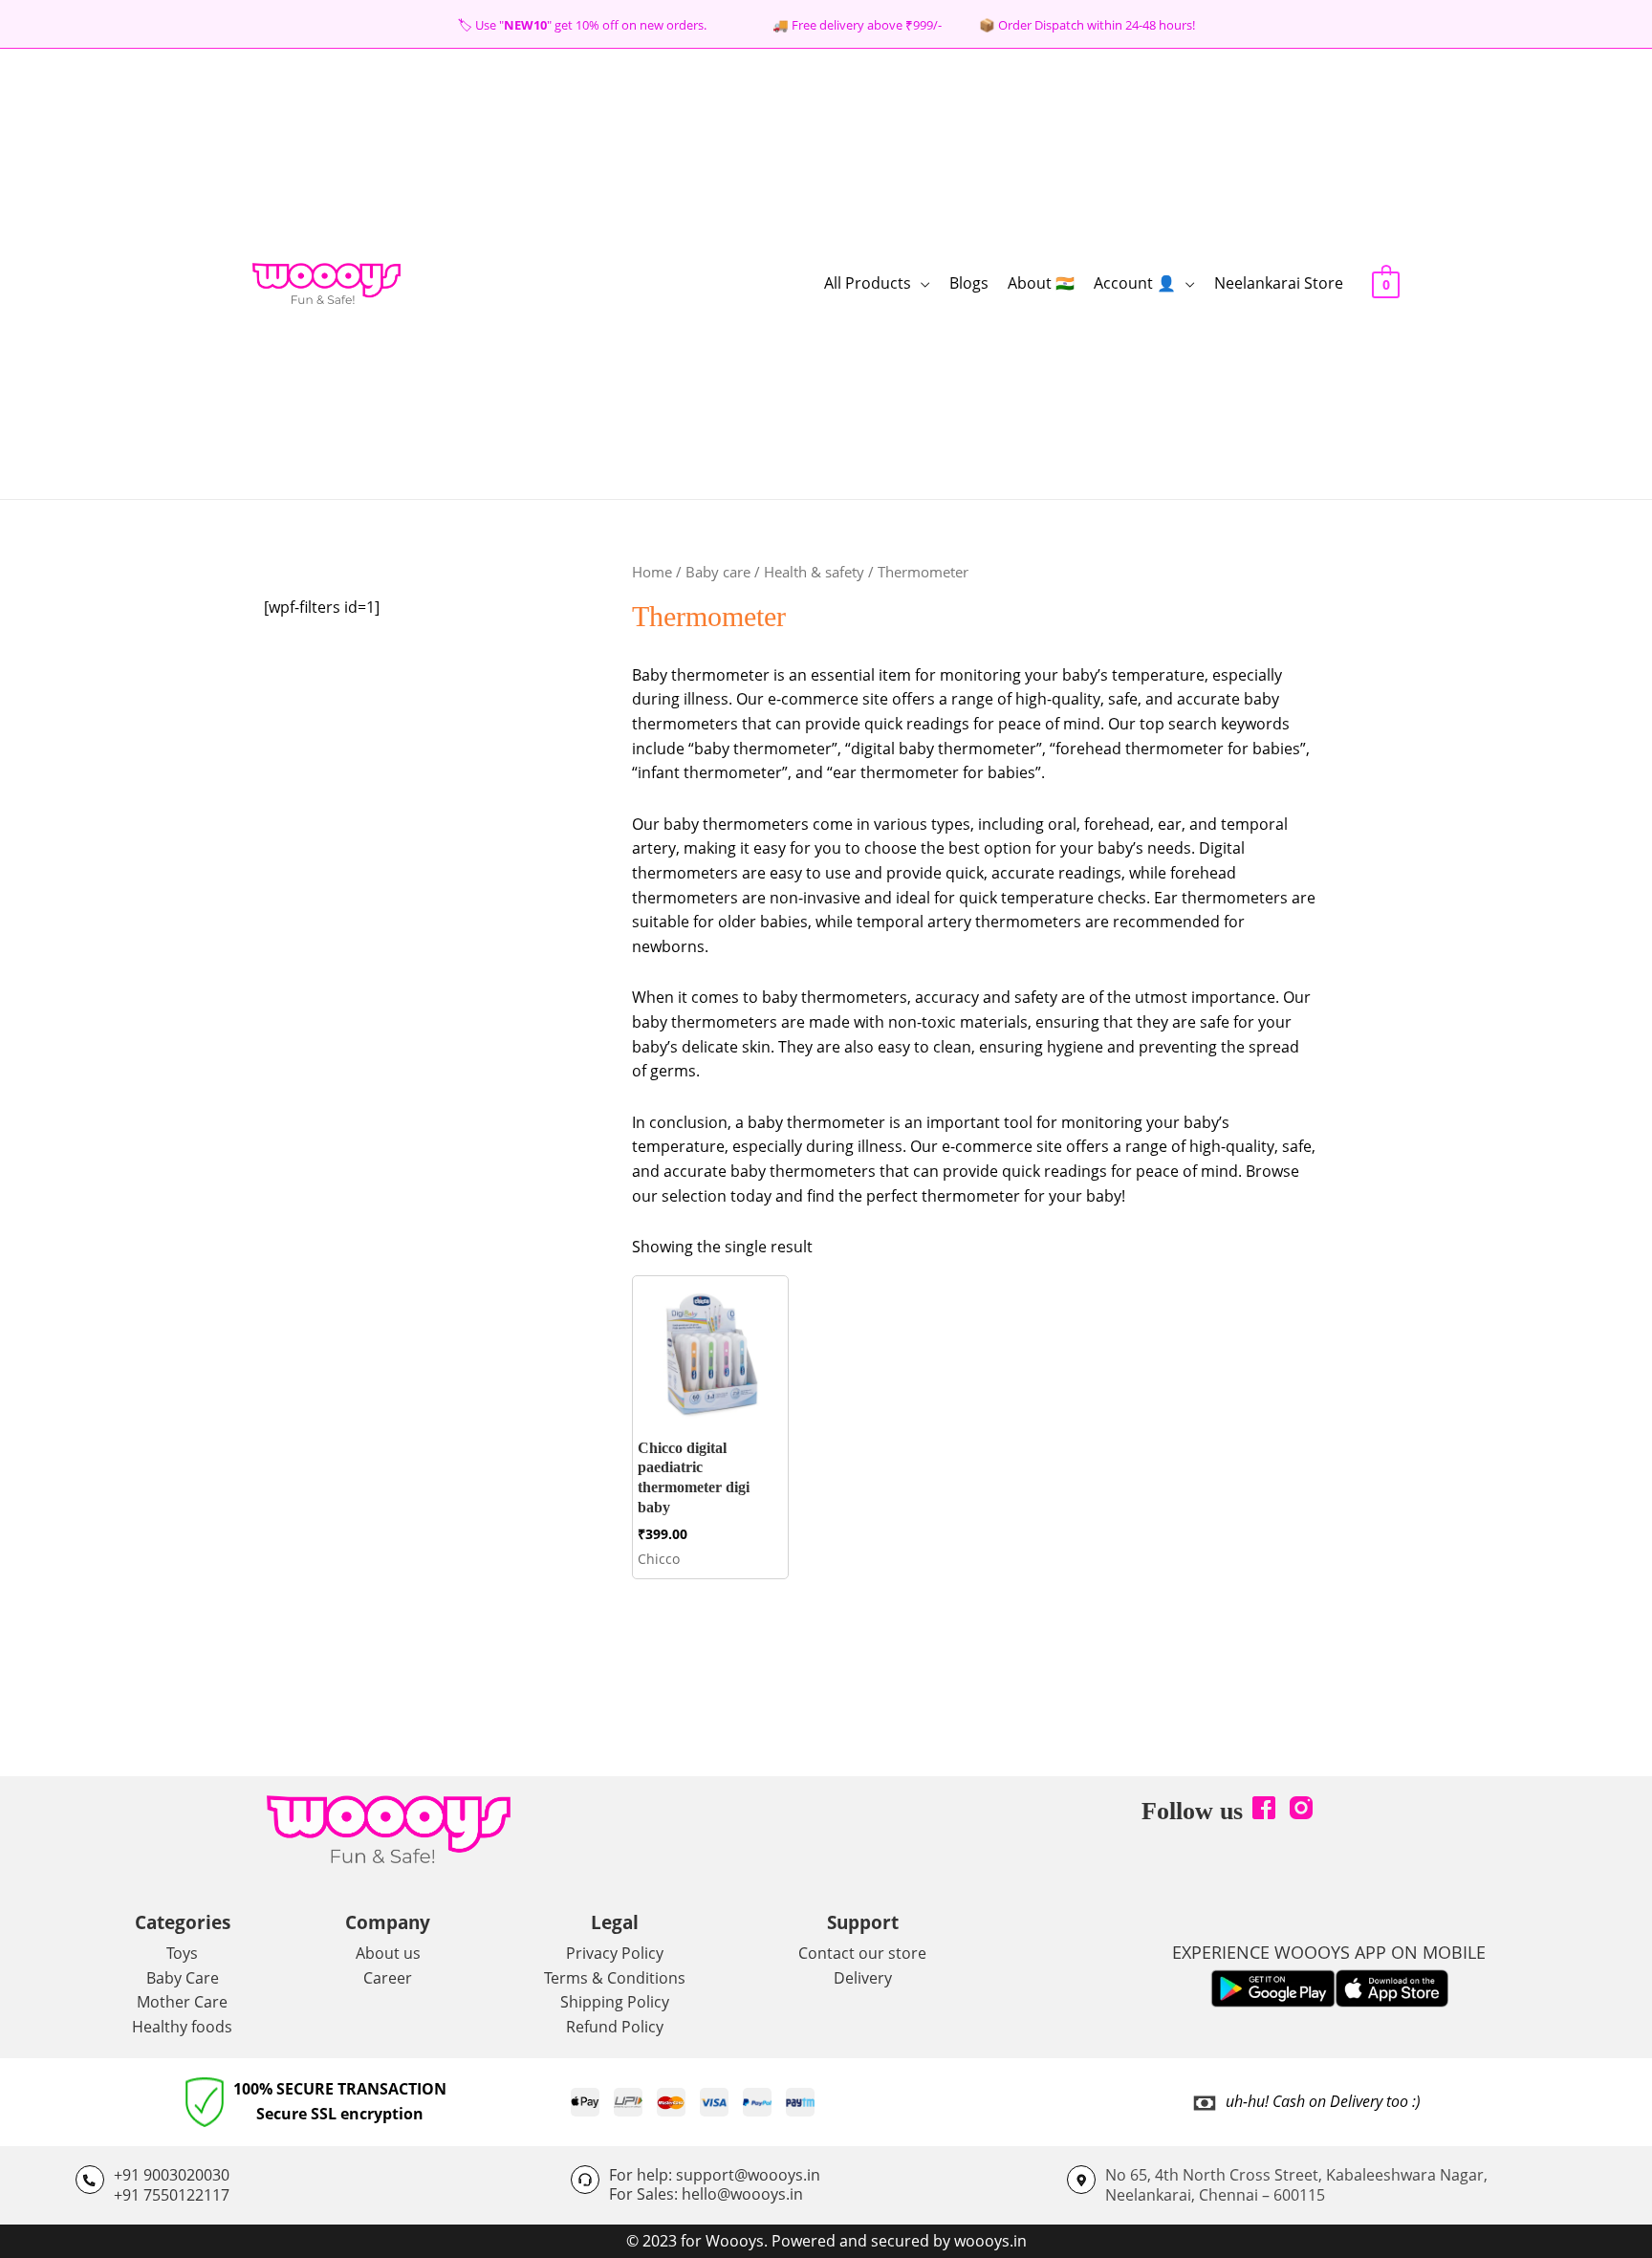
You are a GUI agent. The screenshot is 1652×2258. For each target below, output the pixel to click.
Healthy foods (182, 2027)
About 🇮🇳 (1041, 283)
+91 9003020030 (172, 2175)
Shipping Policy (615, 2002)
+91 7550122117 (172, 2195)
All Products (868, 283)
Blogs (969, 283)
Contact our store (862, 1953)
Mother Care (182, 2002)
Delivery (863, 1978)
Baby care (718, 572)
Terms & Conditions (615, 1978)
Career (388, 1978)
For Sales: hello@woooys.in (706, 2194)
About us (388, 1953)
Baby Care (183, 1978)
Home (652, 572)
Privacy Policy (615, 1953)
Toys (182, 1953)
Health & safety (814, 572)
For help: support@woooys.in (715, 2175)
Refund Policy (615, 2027)
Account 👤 (1135, 283)
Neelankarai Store (1279, 283)
